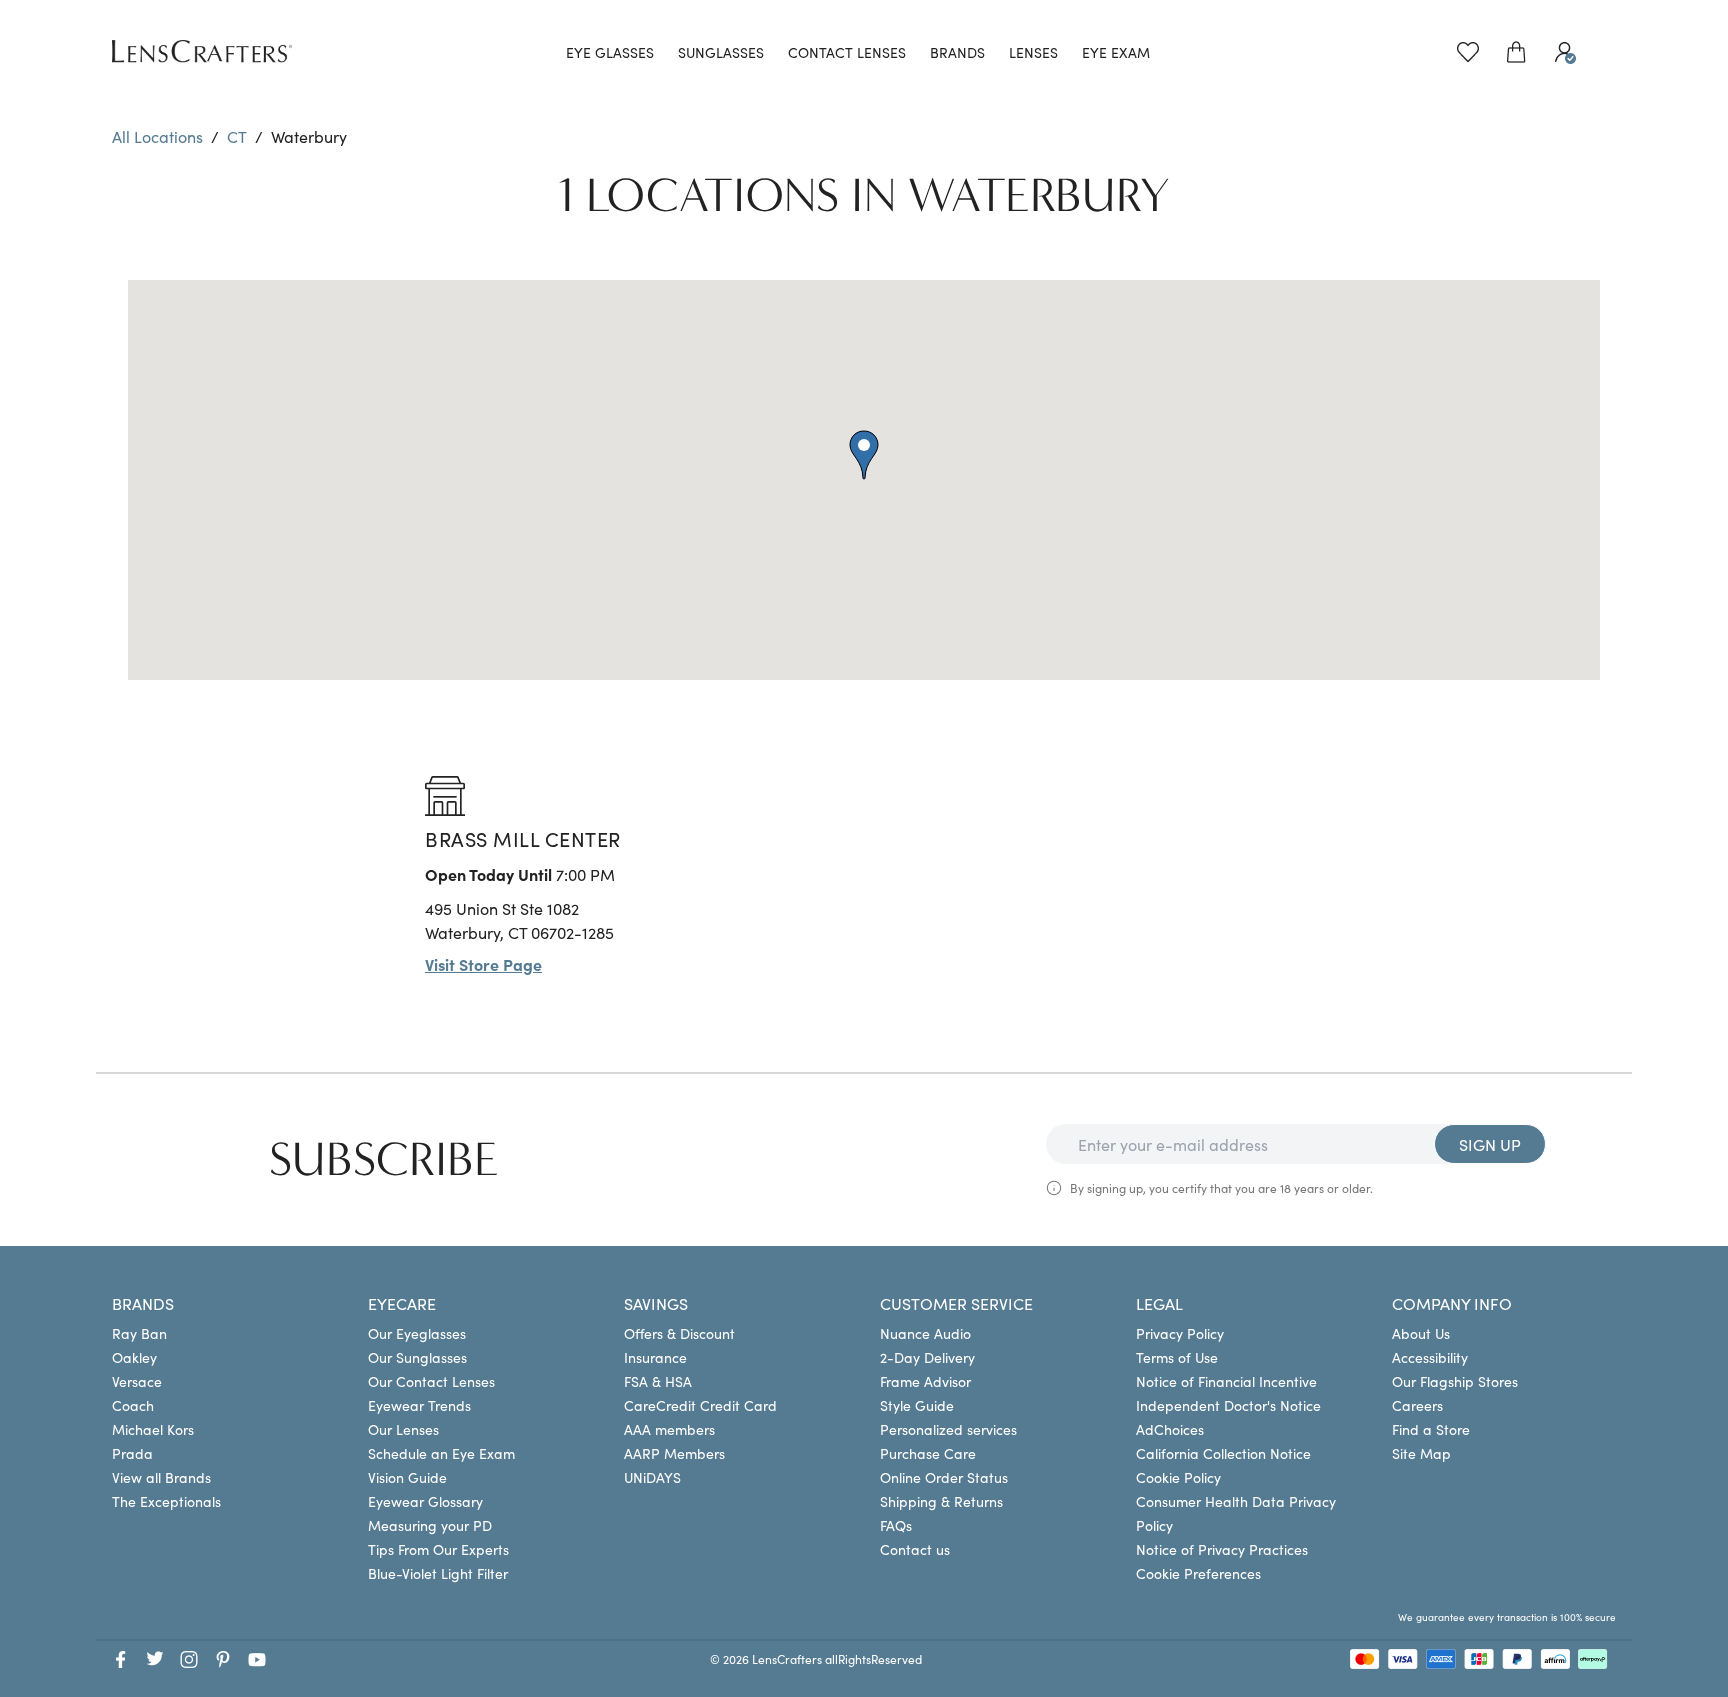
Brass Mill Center (523, 838)
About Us (1421, 1333)
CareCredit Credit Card (700, 1405)
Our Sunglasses (417, 1357)
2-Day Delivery (927, 1357)
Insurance (655, 1357)
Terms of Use (1177, 1357)
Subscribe (384, 1160)
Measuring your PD (430, 1525)
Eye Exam (1116, 52)
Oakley (134, 1357)
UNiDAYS (652, 1477)
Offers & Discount (679, 1333)
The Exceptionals (166, 1501)
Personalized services (948, 1429)
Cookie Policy (1178, 1477)
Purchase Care (928, 1453)
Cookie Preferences (1198, 1573)
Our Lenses (403, 1429)
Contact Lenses (847, 52)
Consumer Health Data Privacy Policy (1236, 1513)
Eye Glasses (610, 52)
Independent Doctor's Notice (1228, 1405)
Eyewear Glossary (425, 1501)
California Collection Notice (1223, 1453)
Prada (132, 1453)
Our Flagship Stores (1455, 1381)
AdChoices (1170, 1429)
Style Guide (917, 1405)
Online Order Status (944, 1477)
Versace (137, 1381)
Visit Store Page (483, 964)
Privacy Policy (1180, 1333)
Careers (1417, 1405)
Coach (133, 1405)
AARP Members (674, 1453)
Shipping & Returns (941, 1501)
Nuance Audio (925, 1333)
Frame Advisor (925, 1381)
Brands (957, 52)
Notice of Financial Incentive (1226, 1381)
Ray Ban (139, 1333)
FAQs (896, 1525)
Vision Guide (407, 1477)
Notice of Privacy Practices (1222, 1549)
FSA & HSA (658, 1381)
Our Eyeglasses (417, 1333)
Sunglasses (721, 52)
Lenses (1033, 52)
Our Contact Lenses (431, 1381)
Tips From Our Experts (438, 1549)
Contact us (915, 1549)
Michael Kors (153, 1429)
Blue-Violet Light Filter (438, 1573)
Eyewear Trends (419, 1405)
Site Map (1421, 1453)
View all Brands (161, 1477)
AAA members (669, 1429)
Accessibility (1430, 1357)
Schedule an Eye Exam (441, 1453)
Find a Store (1431, 1429)
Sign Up (1490, 1144)
